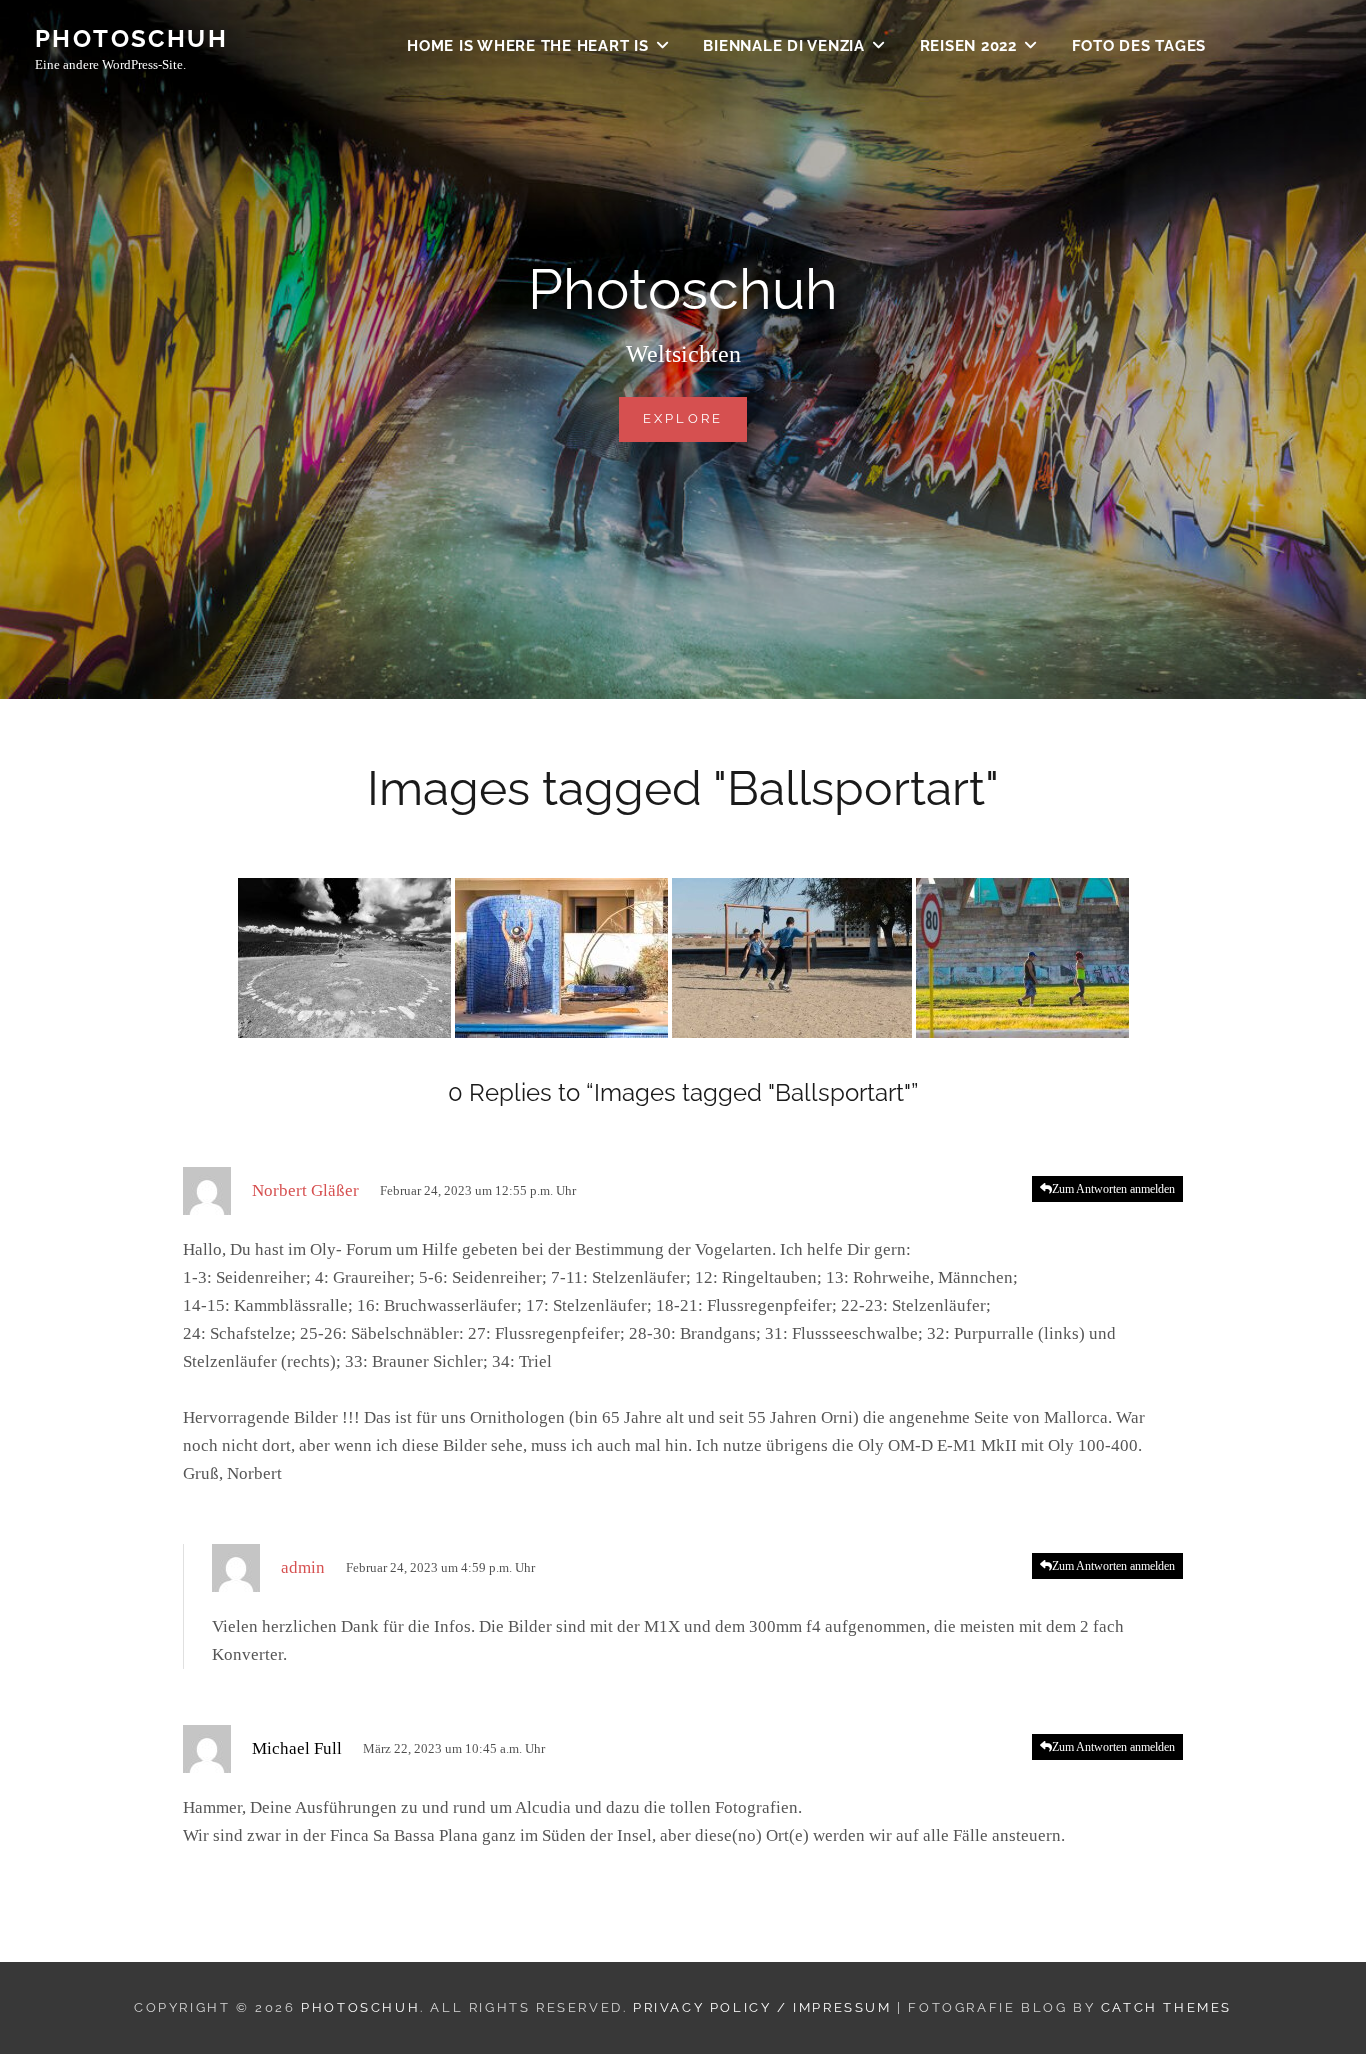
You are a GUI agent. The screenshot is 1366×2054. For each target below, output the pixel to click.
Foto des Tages (1139, 46)
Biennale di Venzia (784, 46)
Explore (695, 418)
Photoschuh (131, 38)
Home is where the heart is (528, 46)
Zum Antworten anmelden (1113, 1189)
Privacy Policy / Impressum (762, 2007)
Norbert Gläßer (305, 1190)
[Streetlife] (1022, 958)
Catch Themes (1166, 2007)
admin (303, 1567)
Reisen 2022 (968, 46)
